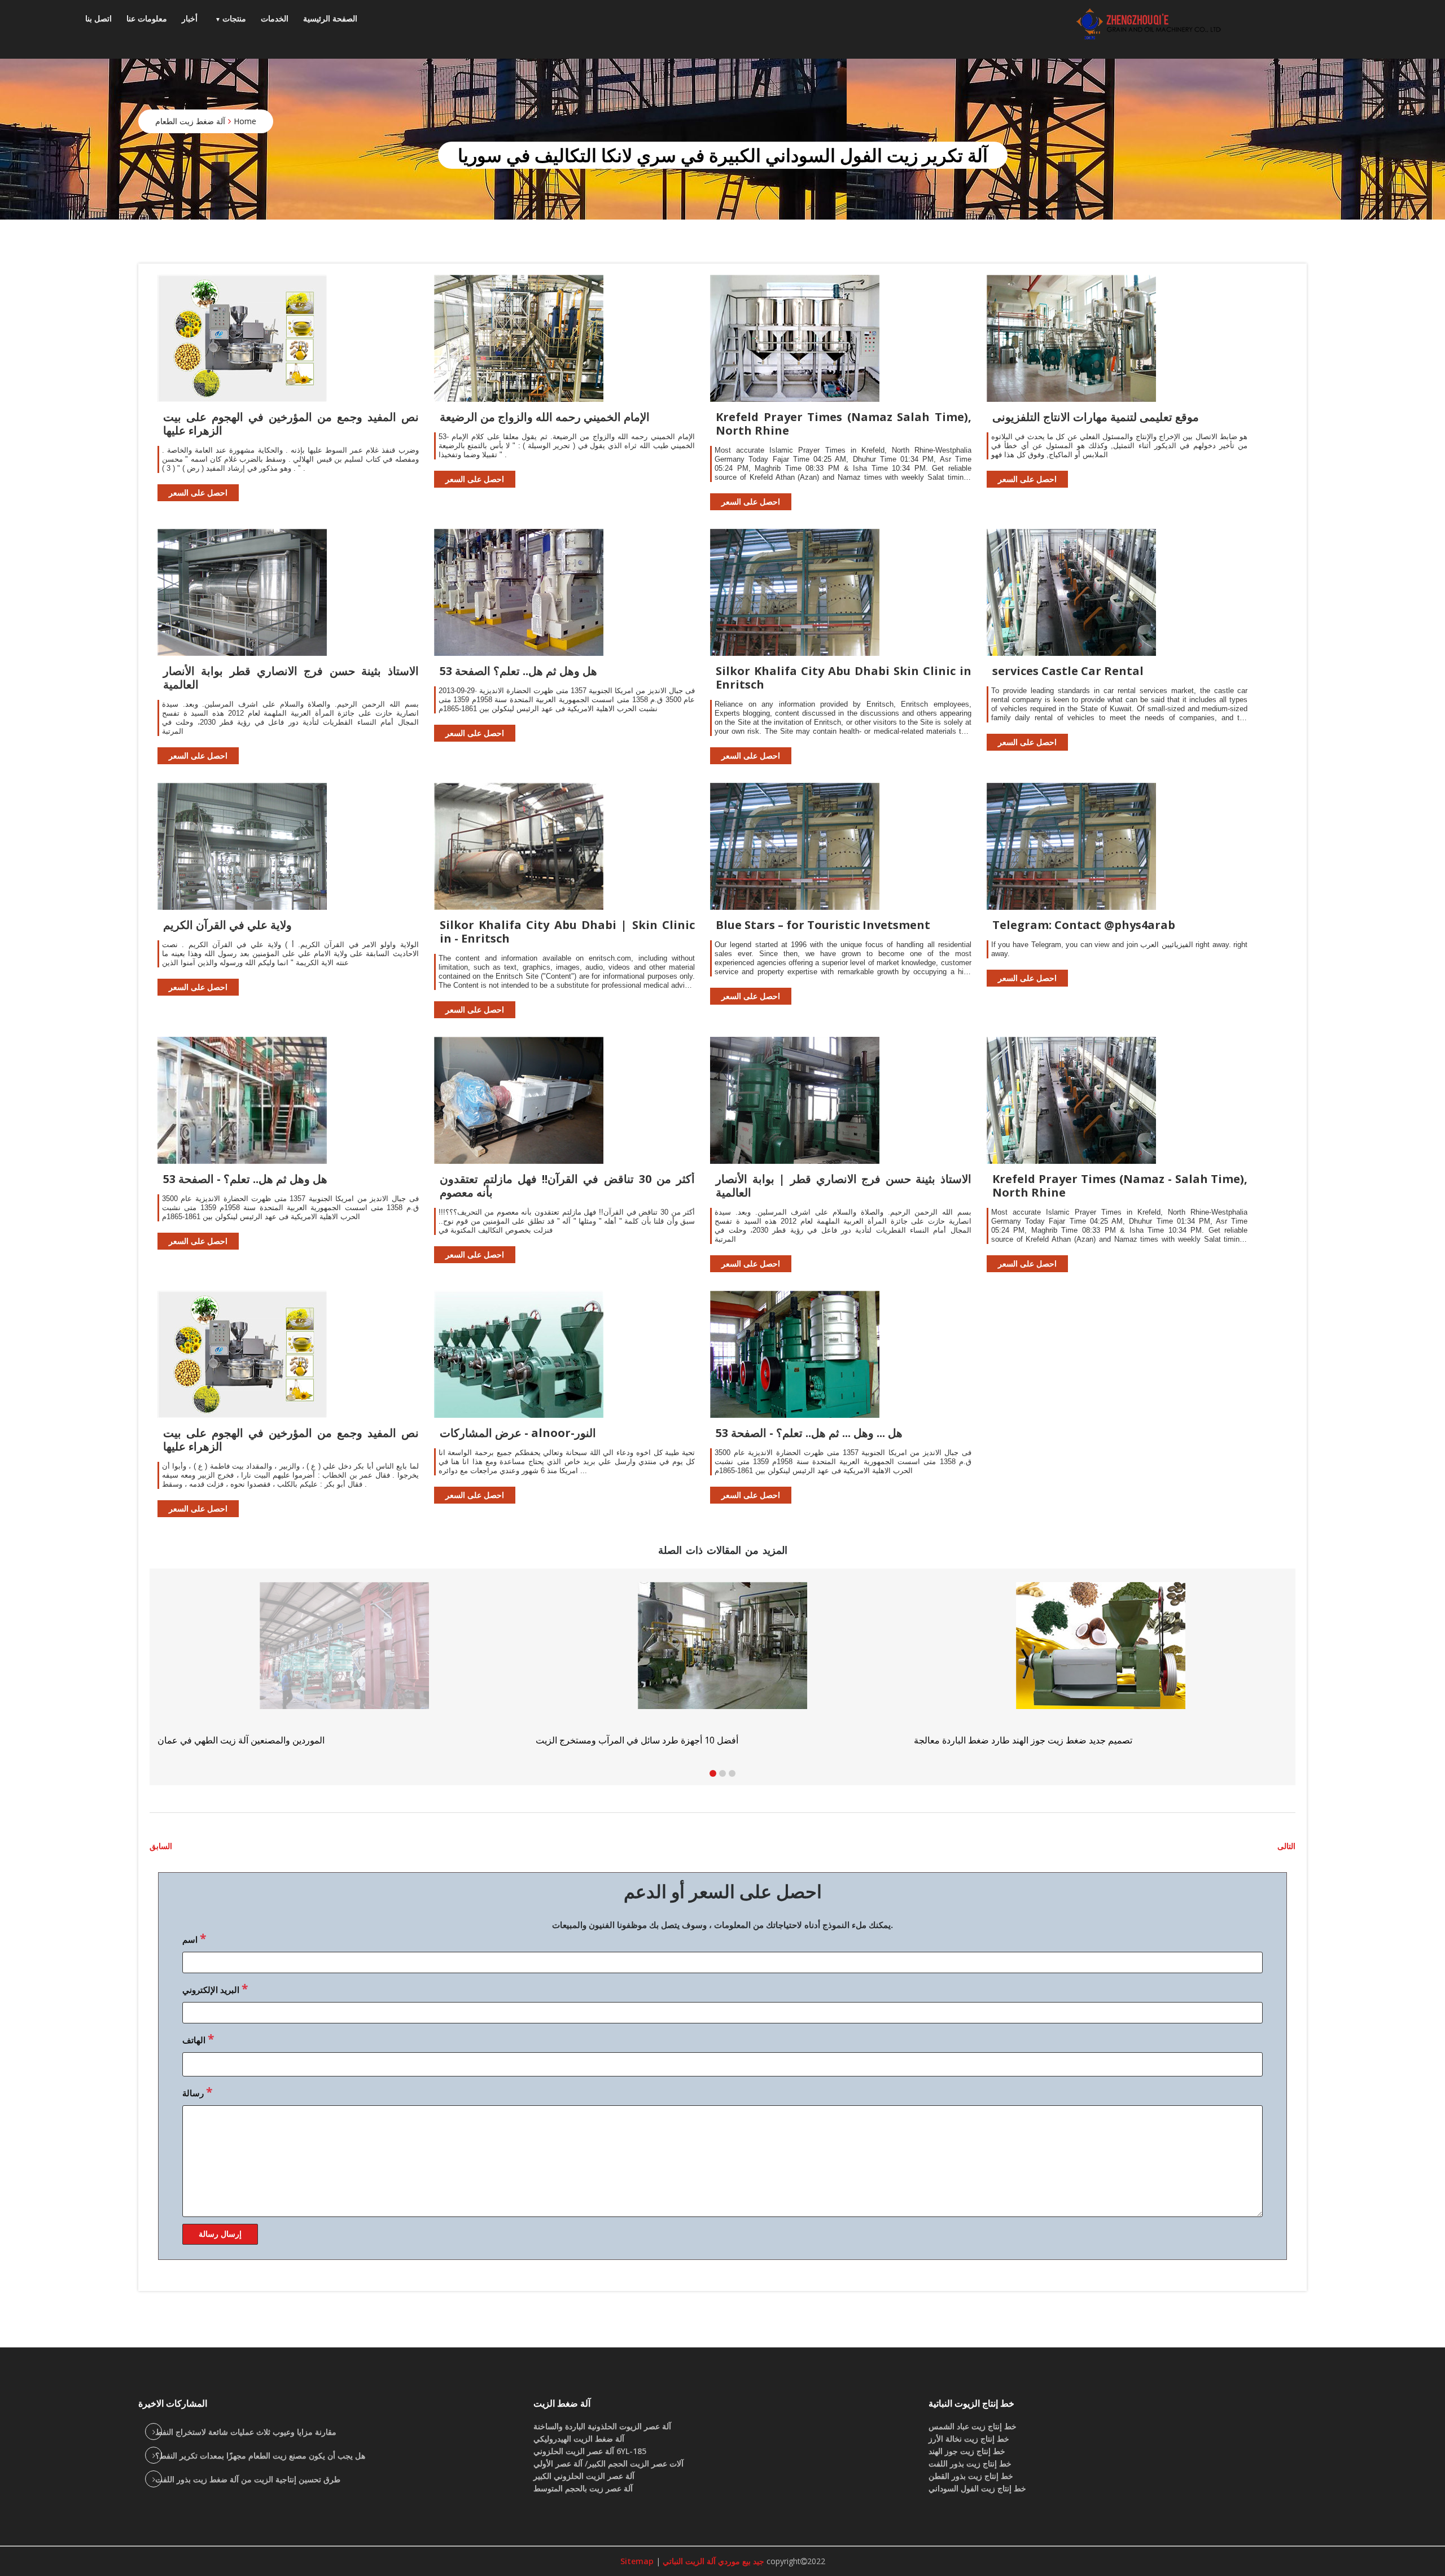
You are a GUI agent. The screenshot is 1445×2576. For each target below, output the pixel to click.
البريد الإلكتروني (215, 1988)
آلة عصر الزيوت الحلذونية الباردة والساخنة (602, 2426)
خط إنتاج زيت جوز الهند (967, 2451)
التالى (1286, 1846)
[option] (1101, 1664)
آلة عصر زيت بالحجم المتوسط (583, 2488)
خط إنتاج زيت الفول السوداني (977, 2488)
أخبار (190, 18)
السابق (161, 1846)
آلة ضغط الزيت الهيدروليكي (579, 2439)
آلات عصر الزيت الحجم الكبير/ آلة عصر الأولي (608, 2463)
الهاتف (198, 2039)
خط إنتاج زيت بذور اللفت (970, 2463)
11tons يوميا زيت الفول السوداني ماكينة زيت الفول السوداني (1028, 1740)
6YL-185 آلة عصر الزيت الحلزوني (590, 2451)
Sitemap (637, 2561)
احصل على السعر (198, 492)
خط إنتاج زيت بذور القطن (971, 2476)
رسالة (197, 2092)
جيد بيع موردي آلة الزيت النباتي (712, 2561)
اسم (194, 1938)
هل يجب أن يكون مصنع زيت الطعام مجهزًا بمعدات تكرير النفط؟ (260, 2455)
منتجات (234, 18)
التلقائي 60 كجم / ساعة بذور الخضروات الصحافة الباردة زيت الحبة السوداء (673, 1740)
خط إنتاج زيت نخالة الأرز (969, 2439)
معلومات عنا (147, 18)
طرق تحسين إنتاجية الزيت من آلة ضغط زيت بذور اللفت (248, 2479)
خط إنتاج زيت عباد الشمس (973, 2426)
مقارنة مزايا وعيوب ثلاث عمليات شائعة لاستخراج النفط (246, 2432)
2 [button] (722, 1773)
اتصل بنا (98, 18)
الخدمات (275, 18)
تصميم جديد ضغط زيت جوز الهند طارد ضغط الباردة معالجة (267, 1740)
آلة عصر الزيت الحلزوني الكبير (584, 2476)
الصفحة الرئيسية (330, 18)
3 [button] (732, 1773)
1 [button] (713, 1773)
